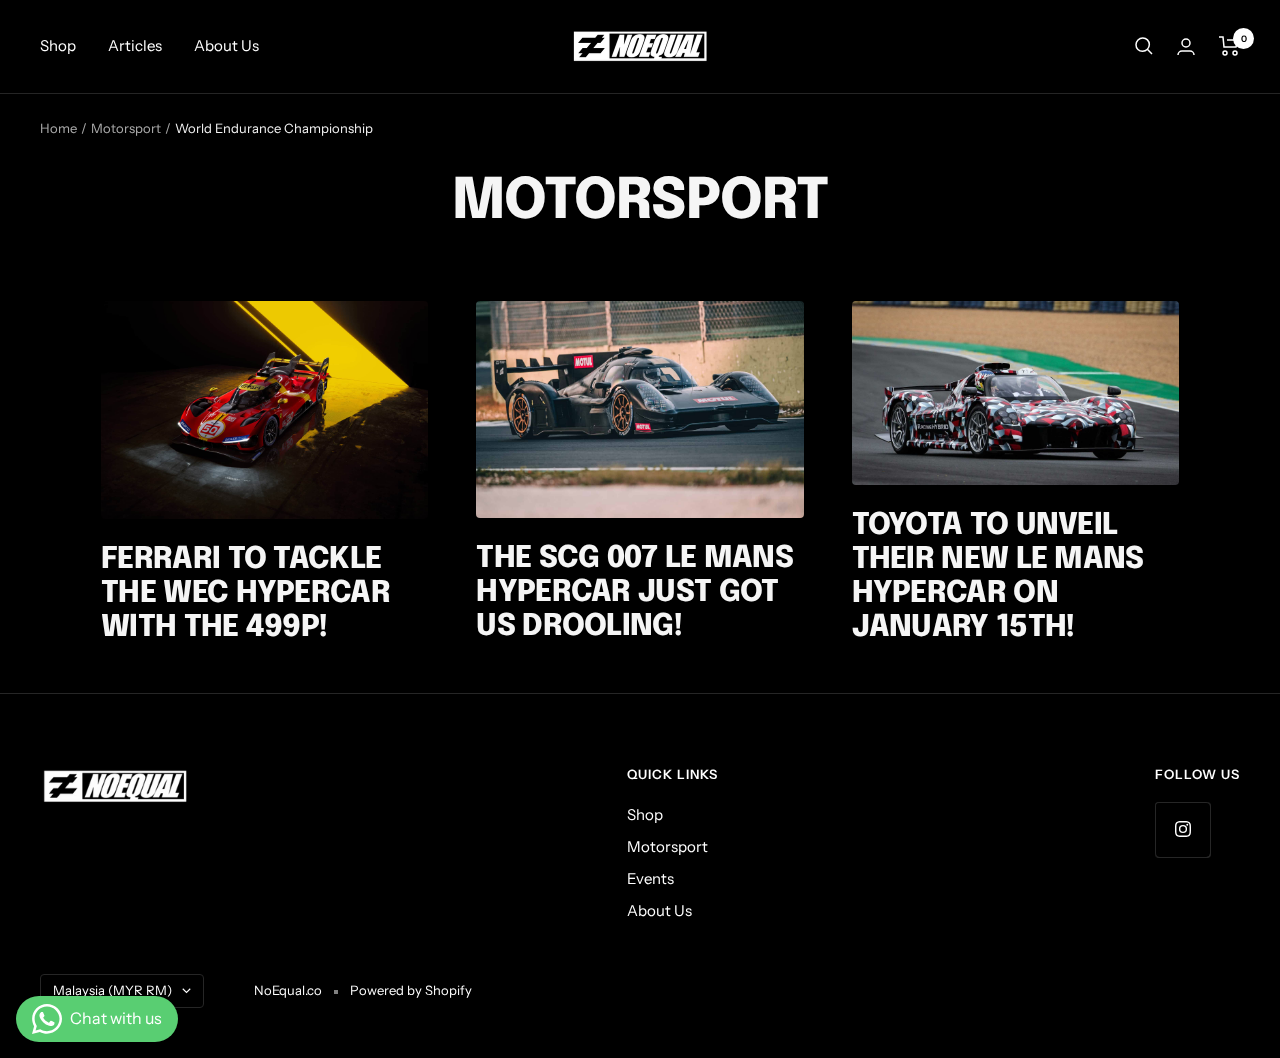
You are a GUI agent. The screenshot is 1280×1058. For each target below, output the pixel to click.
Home (58, 128)
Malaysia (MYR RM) (112, 990)
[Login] (1186, 46)
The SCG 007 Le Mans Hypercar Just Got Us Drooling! (634, 592)
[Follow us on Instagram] (1182, 829)
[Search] (1144, 46)
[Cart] (1229, 46)
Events (650, 878)
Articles (135, 45)
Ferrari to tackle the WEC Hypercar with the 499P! (245, 593)
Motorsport (126, 128)
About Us (226, 45)
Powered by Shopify (411, 990)
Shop (58, 45)
